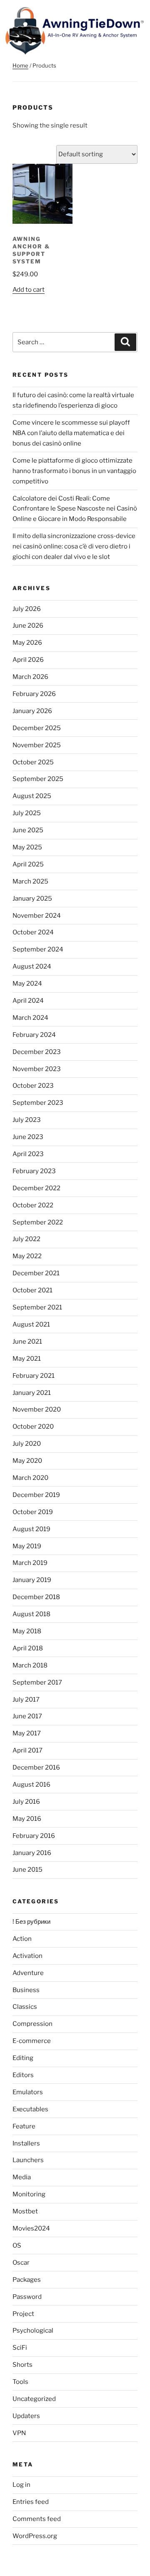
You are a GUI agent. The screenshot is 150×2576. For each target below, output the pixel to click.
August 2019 (31, 1529)
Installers (26, 2143)
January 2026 (32, 711)
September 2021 (37, 1307)
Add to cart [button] (29, 290)
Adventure (28, 1973)
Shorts (22, 2365)
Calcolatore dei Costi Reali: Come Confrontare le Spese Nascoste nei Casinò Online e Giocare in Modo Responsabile (75, 509)
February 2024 (34, 1035)
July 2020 (27, 1444)
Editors (23, 2075)
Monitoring (29, 2194)
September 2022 (38, 1222)
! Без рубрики (31, 1922)
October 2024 (33, 932)
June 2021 (27, 1342)
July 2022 (26, 1239)
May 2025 (27, 847)
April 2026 (28, 660)
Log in (21, 2485)
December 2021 (36, 1273)
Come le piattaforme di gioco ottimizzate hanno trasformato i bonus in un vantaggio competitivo (74, 471)
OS (17, 2246)
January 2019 (32, 1580)
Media (22, 2177)
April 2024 (28, 1001)
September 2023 (38, 1103)
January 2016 (32, 1853)
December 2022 (36, 1188)
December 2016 (36, 1767)
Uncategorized (34, 2399)
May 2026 (27, 643)
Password (27, 2297)
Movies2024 (31, 2228)
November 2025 (37, 745)
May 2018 (27, 1631)
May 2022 (27, 1256)
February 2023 (34, 1171)
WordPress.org (35, 2536)
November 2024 (37, 916)
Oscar (21, 2263)
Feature (24, 2126)
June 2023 (28, 1137)
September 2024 (38, 949)
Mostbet (25, 2211)
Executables (30, 2109)
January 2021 (32, 1393)
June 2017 (27, 1716)
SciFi (20, 2348)
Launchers (28, 2160)
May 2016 (27, 1819)
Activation (27, 1956)
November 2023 (37, 1069)
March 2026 (30, 677)
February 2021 (34, 1376)
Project (23, 2314)
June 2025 (28, 830)
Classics (25, 2007)
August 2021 (31, 1324)
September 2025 (38, 779)
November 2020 (37, 1409)
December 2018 (36, 1597)
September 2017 (37, 1682)
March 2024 (30, 1018)
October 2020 (33, 1427)
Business (26, 1990)
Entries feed (31, 2502)
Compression (32, 2024)
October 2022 (33, 1205)
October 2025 (33, 762)
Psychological (33, 2331)
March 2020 (30, 1478)
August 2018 (31, 1614)
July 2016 (26, 1802)
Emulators (28, 2092)
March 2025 (30, 881)
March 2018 (30, 1665)
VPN (19, 2433)
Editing (23, 2058)
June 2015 (27, 1870)
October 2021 (32, 1290)
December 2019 (36, 1495)
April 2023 (28, 1154)
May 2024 (27, 984)
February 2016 (34, 1836)
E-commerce (32, 2041)
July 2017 (26, 1700)
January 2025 (32, 899)
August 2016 (31, 1785)
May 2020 (27, 1461)
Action (22, 1939)
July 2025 (27, 813)
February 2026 (34, 694)
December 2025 (37, 728)
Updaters (26, 2416)
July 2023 (27, 1120)
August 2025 (32, 796)
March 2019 (30, 1563)
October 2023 (33, 1086)
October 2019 (33, 1512)
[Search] (125, 342)
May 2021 (27, 1359)
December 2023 (37, 1052)
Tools (20, 2382)
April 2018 (28, 1648)
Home (20, 65)
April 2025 (28, 864)
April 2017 (27, 1750)
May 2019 (27, 1546)
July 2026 (27, 609)
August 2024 (32, 966)
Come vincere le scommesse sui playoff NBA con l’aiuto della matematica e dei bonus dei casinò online (71, 433)
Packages (27, 2280)
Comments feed (37, 2519)
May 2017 (27, 1733)
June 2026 (28, 626)
